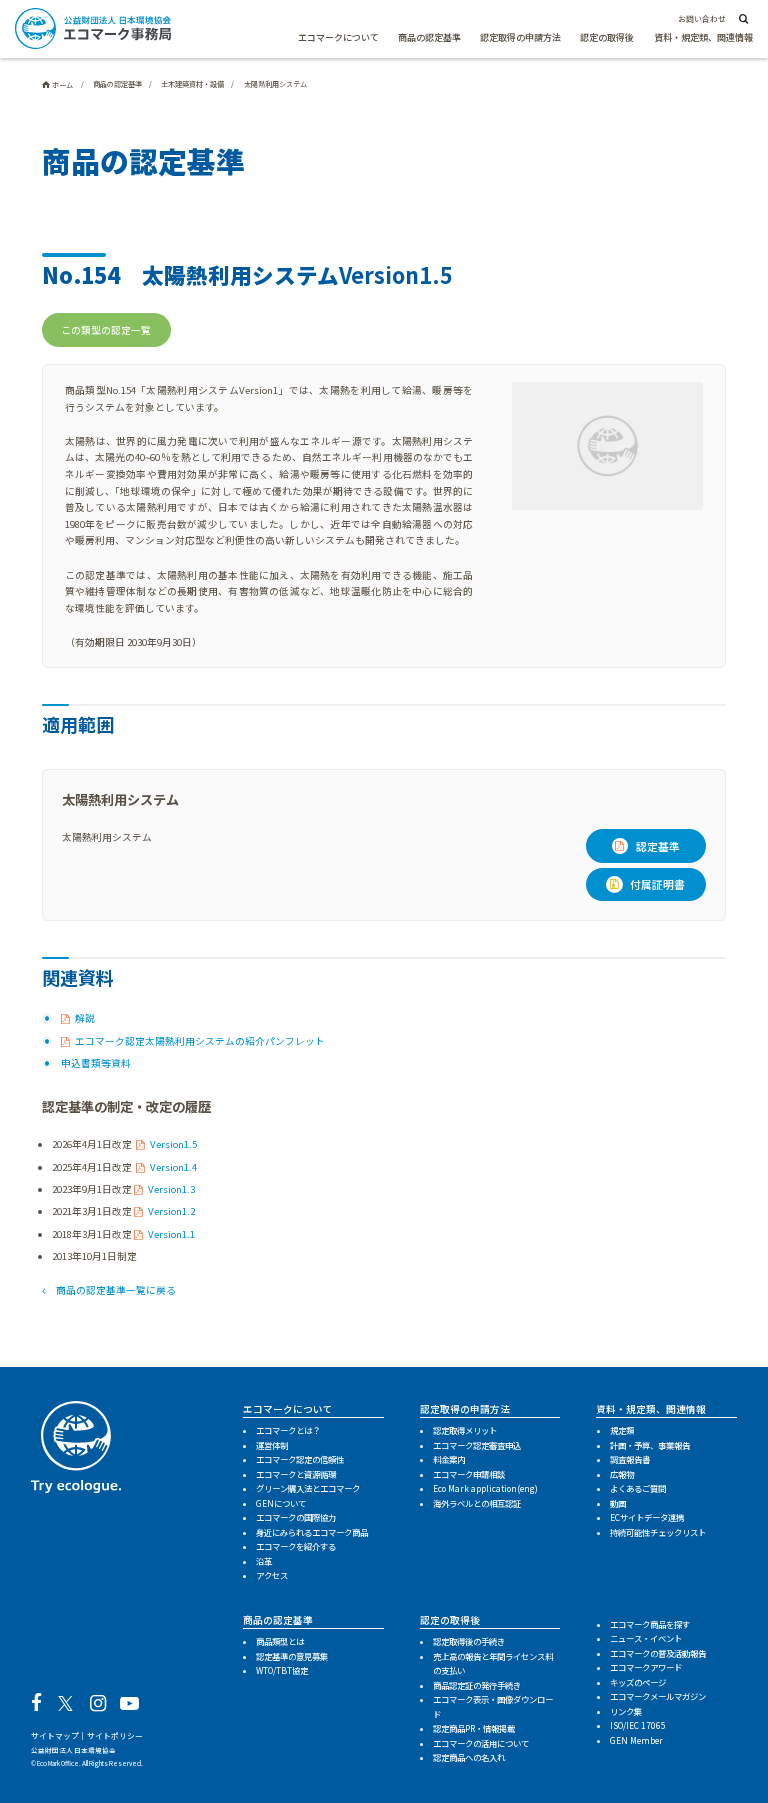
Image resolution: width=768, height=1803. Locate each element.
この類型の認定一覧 (106, 330)
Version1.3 (171, 1189)
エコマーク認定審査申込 (477, 1445)
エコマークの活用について (481, 1743)
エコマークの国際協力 (296, 1517)
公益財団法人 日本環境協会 (73, 1750)
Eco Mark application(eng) (485, 1488)
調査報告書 (630, 1459)
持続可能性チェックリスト (658, 1532)
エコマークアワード (646, 1667)
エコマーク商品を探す (650, 1624)
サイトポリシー (115, 1735)
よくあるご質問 (638, 1488)
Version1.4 (173, 1167)
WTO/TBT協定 (282, 1670)
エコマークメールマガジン (658, 1696)
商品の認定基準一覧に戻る (116, 1290)
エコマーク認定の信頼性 (300, 1459)
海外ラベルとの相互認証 (477, 1503)
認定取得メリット (465, 1430)
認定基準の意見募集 (292, 1656)
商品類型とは (280, 1641)
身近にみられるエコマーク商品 (312, 1532)
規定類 (622, 1430)
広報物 (622, 1474)
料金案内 (449, 1459)
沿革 (264, 1561)
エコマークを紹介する (296, 1546)
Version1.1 (171, 1234)
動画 (618, 1503)
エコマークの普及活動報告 (658, 1653)
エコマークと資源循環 (296, 1474)
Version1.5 (173, 1144)
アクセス (272, 1575)
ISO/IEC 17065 (638, 1725)
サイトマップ (55, 1735)
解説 (85, 1018)
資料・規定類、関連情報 (703, 37)
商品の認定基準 (429, 37)
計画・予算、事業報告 (650, 1445)
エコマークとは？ (288, 1430)
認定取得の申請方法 (520, 37)
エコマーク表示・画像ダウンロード (493, 1706)
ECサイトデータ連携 (647, 1517)
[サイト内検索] (742, 19)
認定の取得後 (607, 37)
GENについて (281, 1503)
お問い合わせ (702, 18)
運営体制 (272, 1445)
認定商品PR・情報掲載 (474, 1728)
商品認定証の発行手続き (477, 1685)
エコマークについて (338, 37)
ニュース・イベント (646, 1638)
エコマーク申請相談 (469, 1474)
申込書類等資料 (96, 1063)
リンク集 (626, 1711)
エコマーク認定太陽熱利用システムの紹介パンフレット (200, 1041)
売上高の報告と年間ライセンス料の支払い (493, 1663)
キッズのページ (638, 1682)
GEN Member (636, 1740)
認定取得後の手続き (469, 1641)
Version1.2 (171, 1211)
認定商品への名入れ (469, 1757)
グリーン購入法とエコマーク (308, 1488)
